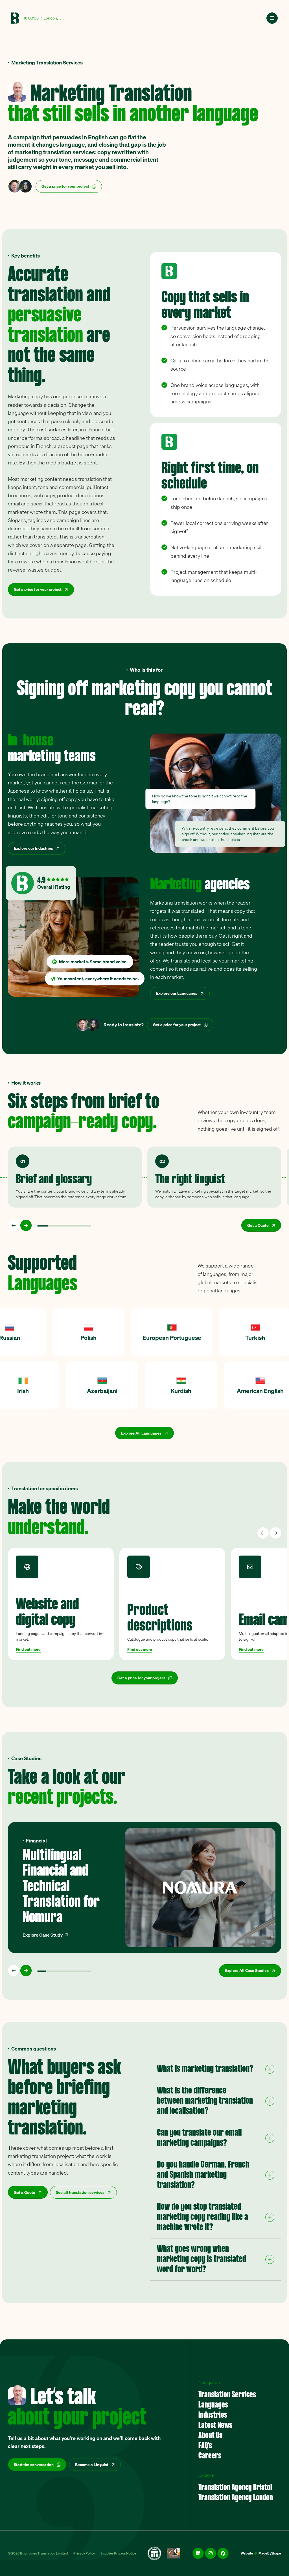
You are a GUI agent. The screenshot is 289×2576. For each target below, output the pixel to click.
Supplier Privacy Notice (118, 2553)
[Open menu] (272, 18)
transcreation (89, 537)
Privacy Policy (84, 2553)
